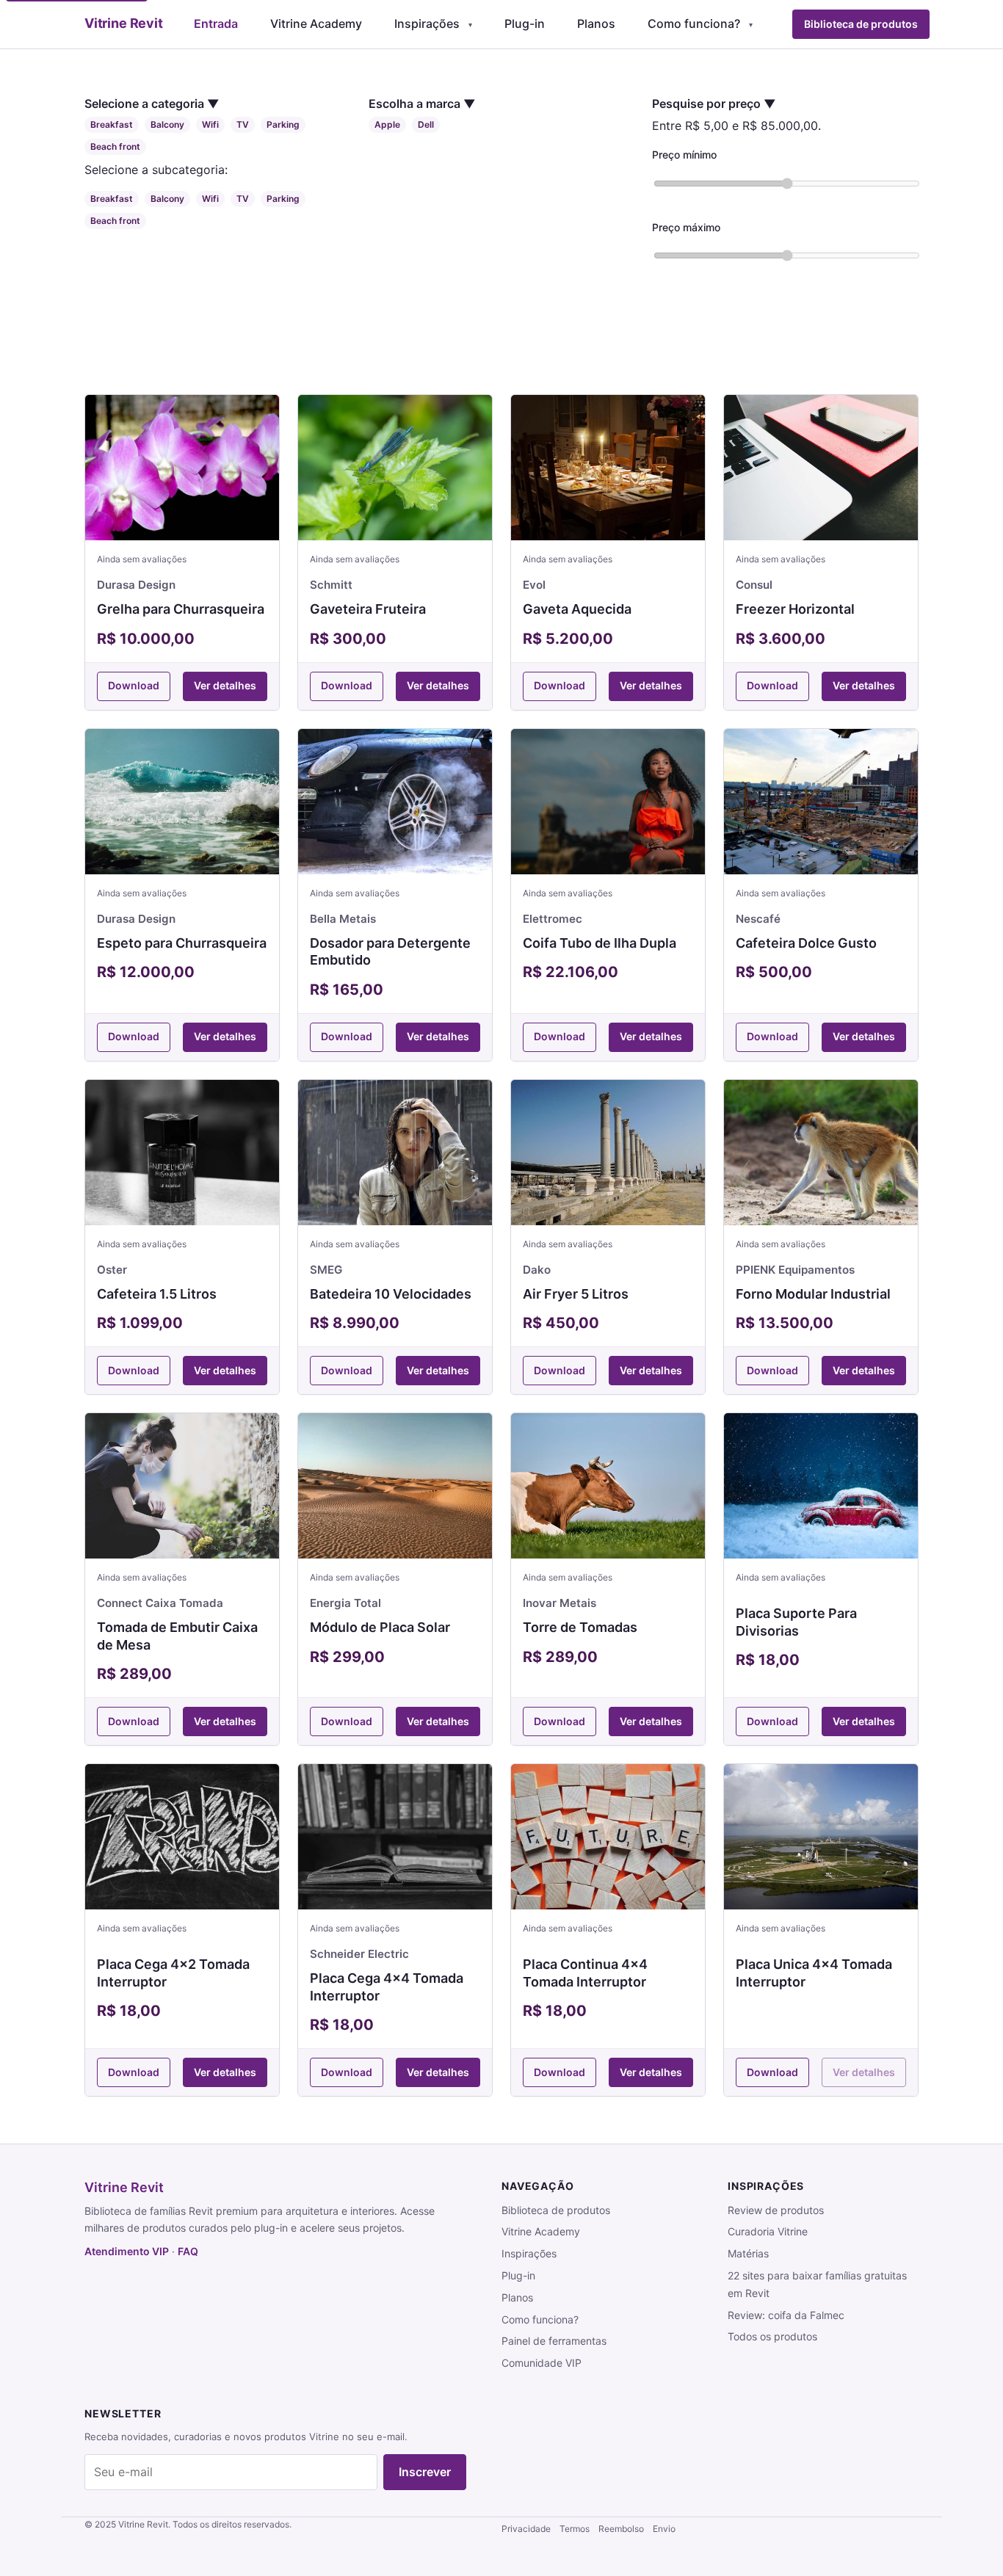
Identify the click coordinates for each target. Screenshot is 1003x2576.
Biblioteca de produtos (861, 24)
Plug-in (525, 23)
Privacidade (526, 2529)
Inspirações (427, 23)
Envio (664, 2529)
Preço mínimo (684, 155)
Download (134, 685)
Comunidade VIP (542, 2363)
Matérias (748, 2253)
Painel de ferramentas (554, 2341)
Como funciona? (694, 23)
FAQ (188, 2251)
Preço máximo (686, 227)
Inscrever (425, 2472)
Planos (596, 23)
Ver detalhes (225, 685)
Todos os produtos (772, 2336)
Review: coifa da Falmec (786, 2315)
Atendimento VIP (127, 2251)
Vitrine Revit (124, 2187)
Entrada (216, 23)
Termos (575, 2529)
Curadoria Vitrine (768, 2231)
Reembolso (621, 2529)
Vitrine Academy (316, 23)
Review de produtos (776, 2210)
